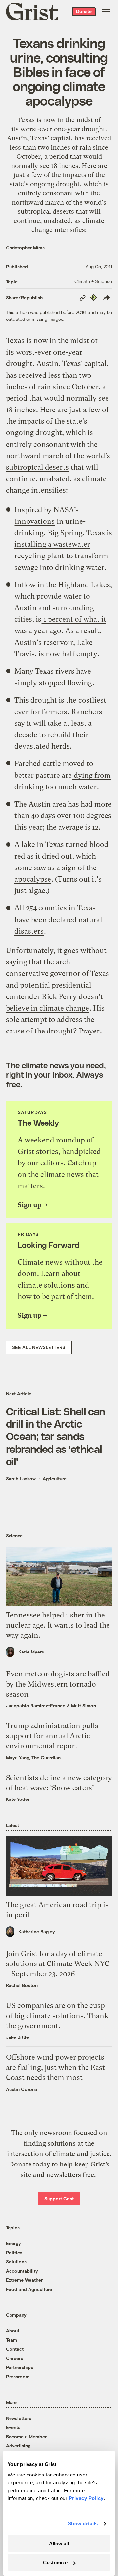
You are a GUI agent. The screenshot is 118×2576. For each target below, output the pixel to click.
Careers (14, 2358)
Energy (13, 2243)
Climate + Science (93, 281)
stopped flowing (65, 683)
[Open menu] (106, 11)
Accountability (22, 2271)
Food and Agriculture (29, 2289)
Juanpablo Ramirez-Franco (36, 1705)
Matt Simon (84, 1705)
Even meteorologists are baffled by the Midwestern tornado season (58, 1684)
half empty (79, 654)
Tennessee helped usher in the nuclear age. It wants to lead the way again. (58, 1625)
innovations (35, 521)
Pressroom (18, 2376)
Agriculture (55, 1479)
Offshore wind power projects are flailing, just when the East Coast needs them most (55, 2067)
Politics (14, 2252)
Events (13, 2427)
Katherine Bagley (37, 1932)
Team (11, 2340)
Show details (83, 2523)
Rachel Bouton (22, 1985)
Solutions (16, 2262)
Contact (15, 2349)
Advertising (18, 2446)
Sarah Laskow (21, 1479)
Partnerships (20, 2367)
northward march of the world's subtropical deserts (58, 462)
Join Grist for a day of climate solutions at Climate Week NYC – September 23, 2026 (58, 1964)
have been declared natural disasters (58, 925)
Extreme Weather (24, 2280)
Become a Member (26, 2436)
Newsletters (19, 2418)
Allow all (59, 2543)
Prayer (88, 1031)
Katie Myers (31, 1652)
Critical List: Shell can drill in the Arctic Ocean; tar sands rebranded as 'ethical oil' (56, 1436)
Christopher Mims (25, 248)
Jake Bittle (17, 2037)
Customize (55, 2562)
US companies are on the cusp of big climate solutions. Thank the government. (57, 2016)
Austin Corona (22, 2089)
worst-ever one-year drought (63, 129)
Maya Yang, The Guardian (33, 1757)
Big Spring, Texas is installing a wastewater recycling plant (63, 544)
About (13, 2331)
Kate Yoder (18, 1799)
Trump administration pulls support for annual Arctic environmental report (52, 1736)
